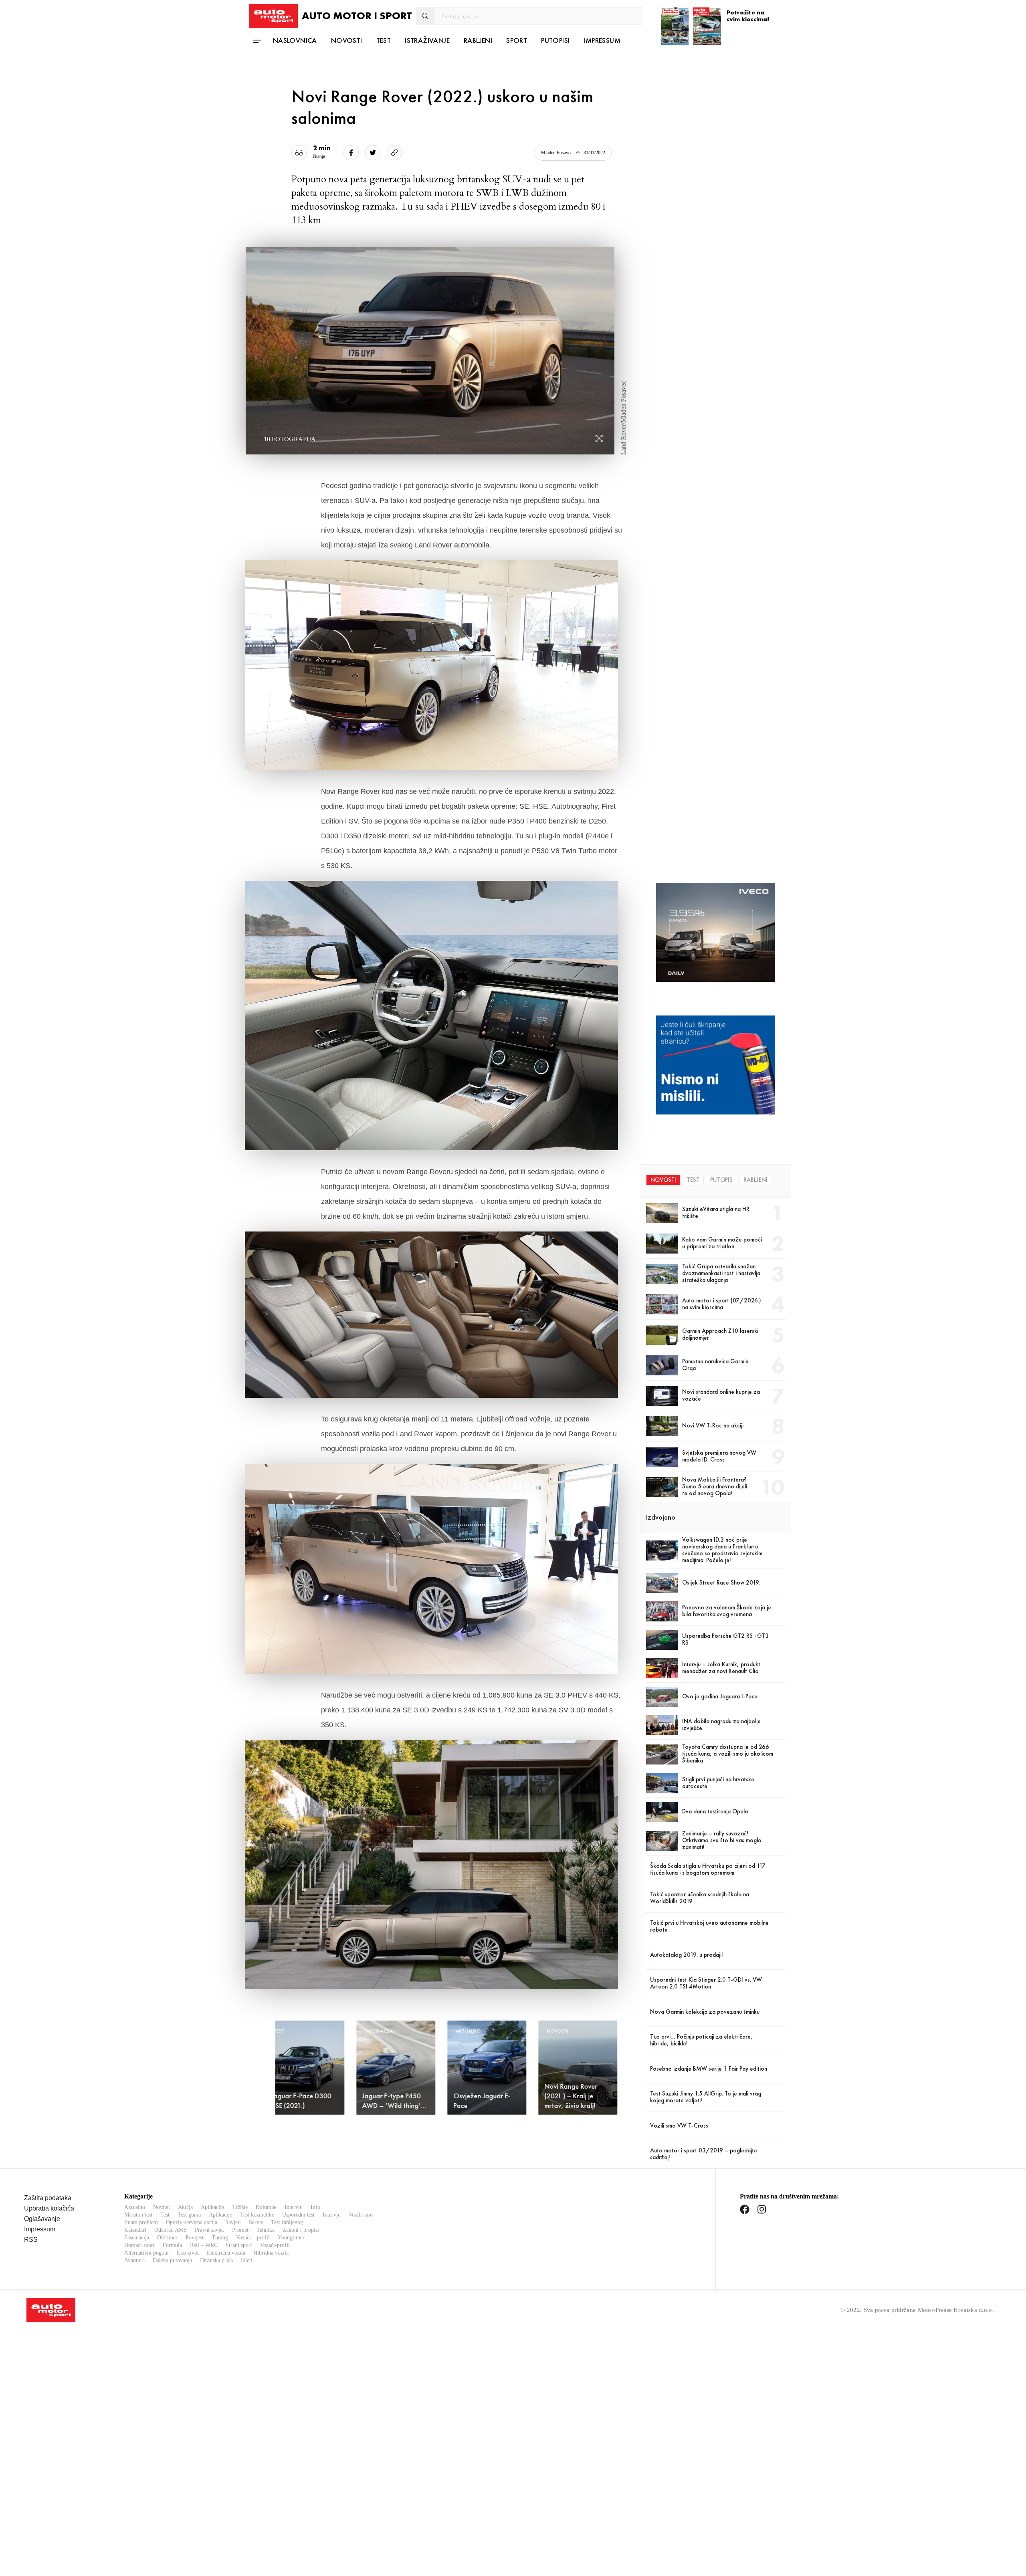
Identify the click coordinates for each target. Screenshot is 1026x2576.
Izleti (247, 2260)
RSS (31, 2240)
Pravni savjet (209, 2230)
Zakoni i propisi (301, 2230)
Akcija (185, 2207)
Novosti (347, 40)
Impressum (602, 40)
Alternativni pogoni (146, 2253)
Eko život (188, 2253)
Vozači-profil (275, 2245)
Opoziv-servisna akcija (192, 2222)
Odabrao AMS (171, 2230)
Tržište (240, 2207)
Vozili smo (361, 2215)
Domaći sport (139, 2245)
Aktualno (135, 2207)
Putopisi (555, 40)
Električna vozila (226, 2253)
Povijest (195, 2238)
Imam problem (141, 2222)
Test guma (189, 2215)
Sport (517, 40)
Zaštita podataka (48, 2198)
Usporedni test (298, 2215)
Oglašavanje (42, 2219)
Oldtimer (167, 2238)
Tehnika (266, 2230)
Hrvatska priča (216, 2260)
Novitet (162, 2207)
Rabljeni (478, 40)
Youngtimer (291, 2238)
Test (384, 40)
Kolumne (266, 2207)
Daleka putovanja (172, 2260)
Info (315, 2207)
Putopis (721, 1180)
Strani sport (239, 2245)
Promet (240, 2230)
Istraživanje (427, 40)
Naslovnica (295, 40)
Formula (172, 2245)
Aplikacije (212, 2207)
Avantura (134, 2260)
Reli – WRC (204, 2245)
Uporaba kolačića (49, 2208)
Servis (256, 2222)
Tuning (220, 2238)
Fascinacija (137, 2238)
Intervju (294, 2207)
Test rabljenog (287, 2222)
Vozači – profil (253, 2238)
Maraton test (138, 2215)
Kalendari (135, 2230)
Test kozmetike (257, 2215)
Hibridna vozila (271, 2253)
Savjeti (233, 2222)
